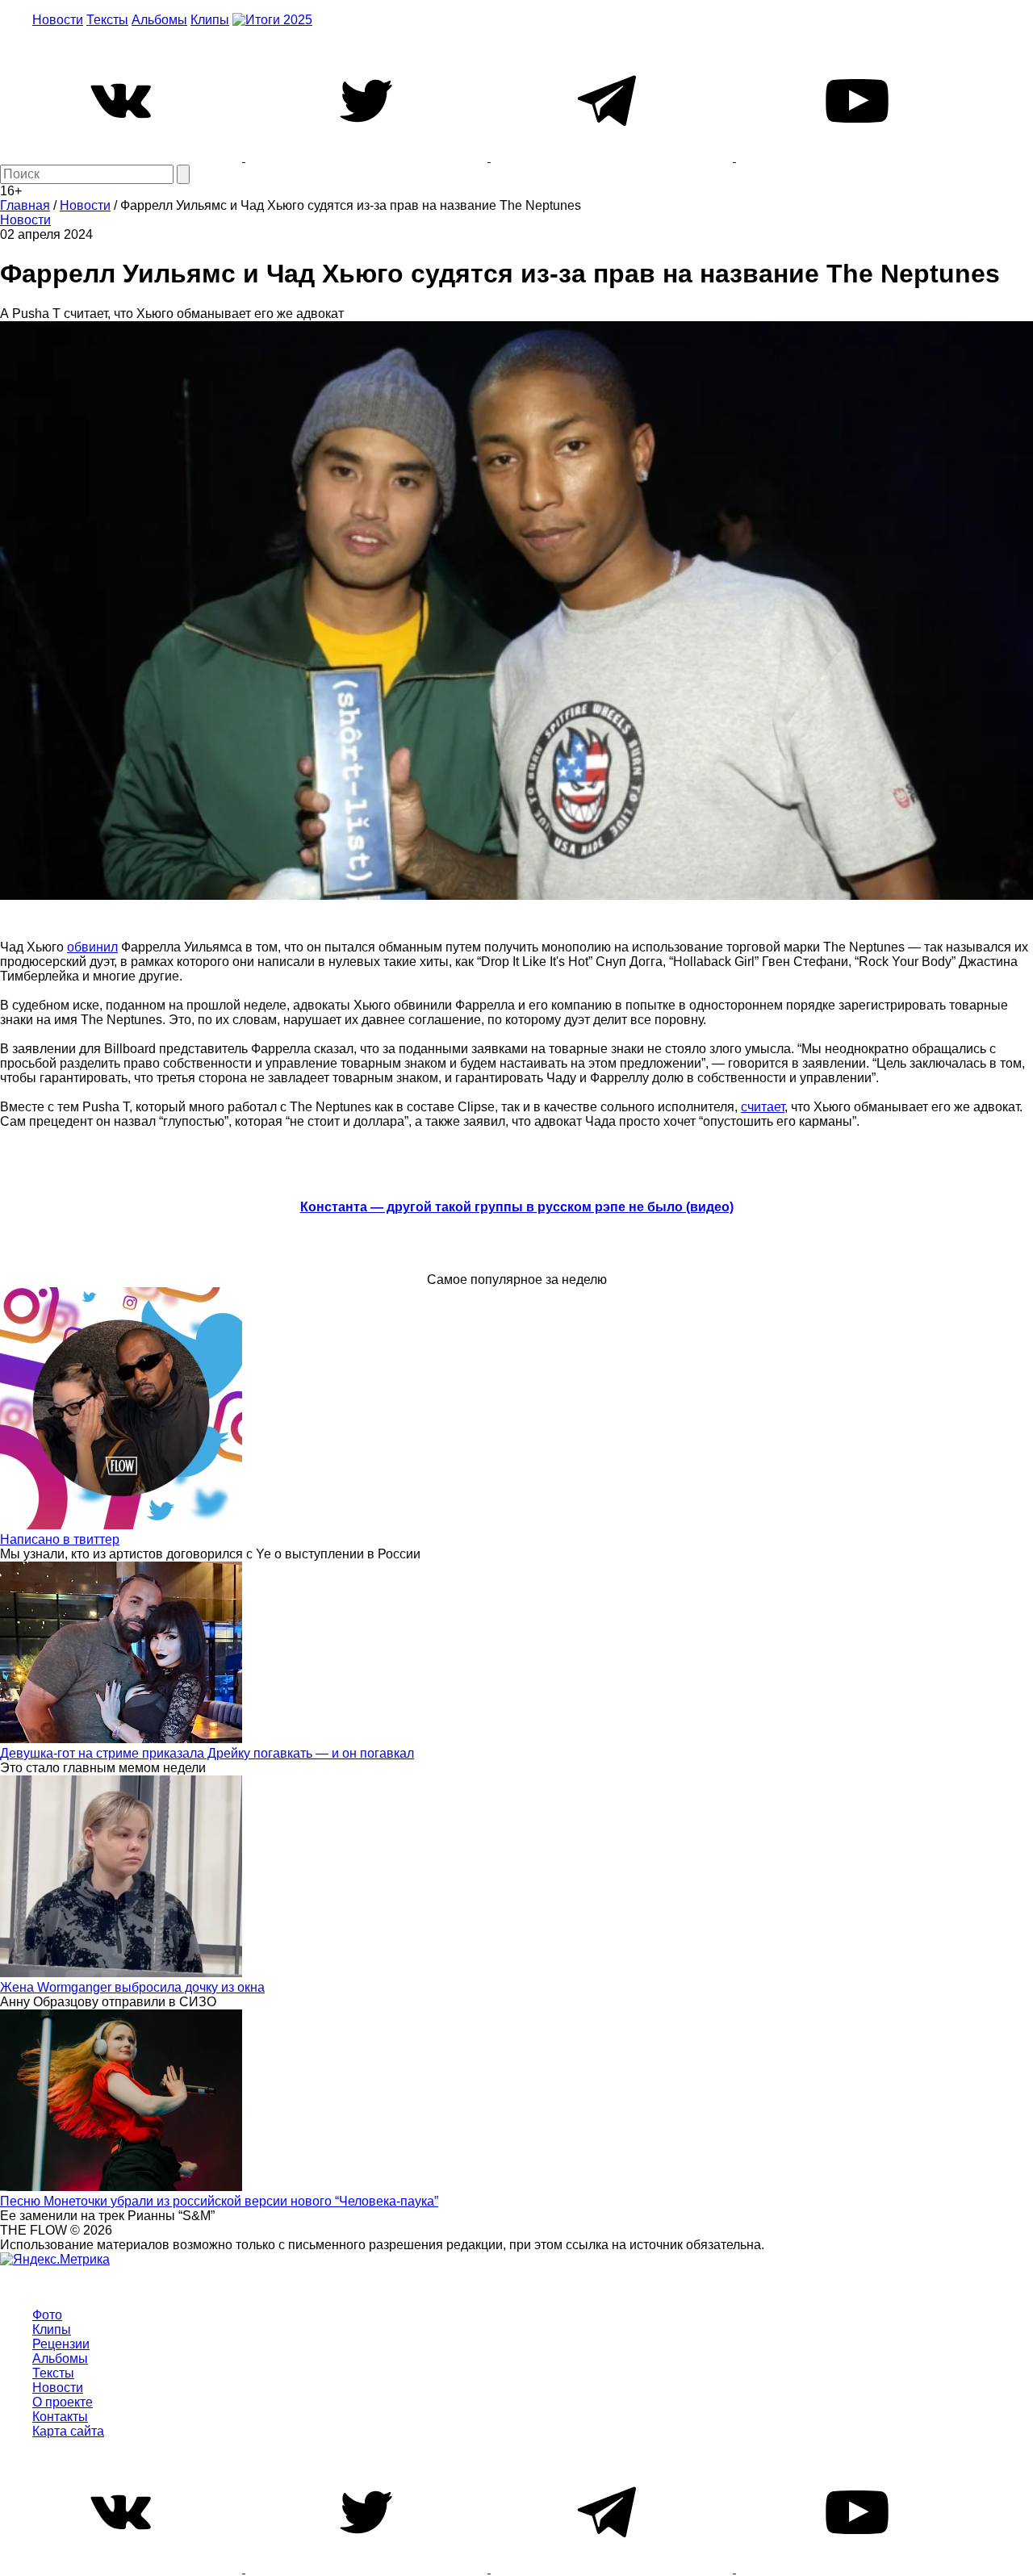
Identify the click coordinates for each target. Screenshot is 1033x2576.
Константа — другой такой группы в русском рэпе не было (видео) (517, 1207)
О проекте (63, 2402)
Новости (58, 20)
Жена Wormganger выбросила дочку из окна (132, 1987)
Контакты (60, 2417)
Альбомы (159, 20)
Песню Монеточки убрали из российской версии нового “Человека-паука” (219, 2201)
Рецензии (61, 2344)
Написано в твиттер (60, 1539)
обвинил (92, 947)
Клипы (210, 20)
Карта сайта (68, 2431)
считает (763, 1107)
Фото (47, 2315)
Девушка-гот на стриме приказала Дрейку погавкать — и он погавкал (207, 1753)
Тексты (107, 20)
